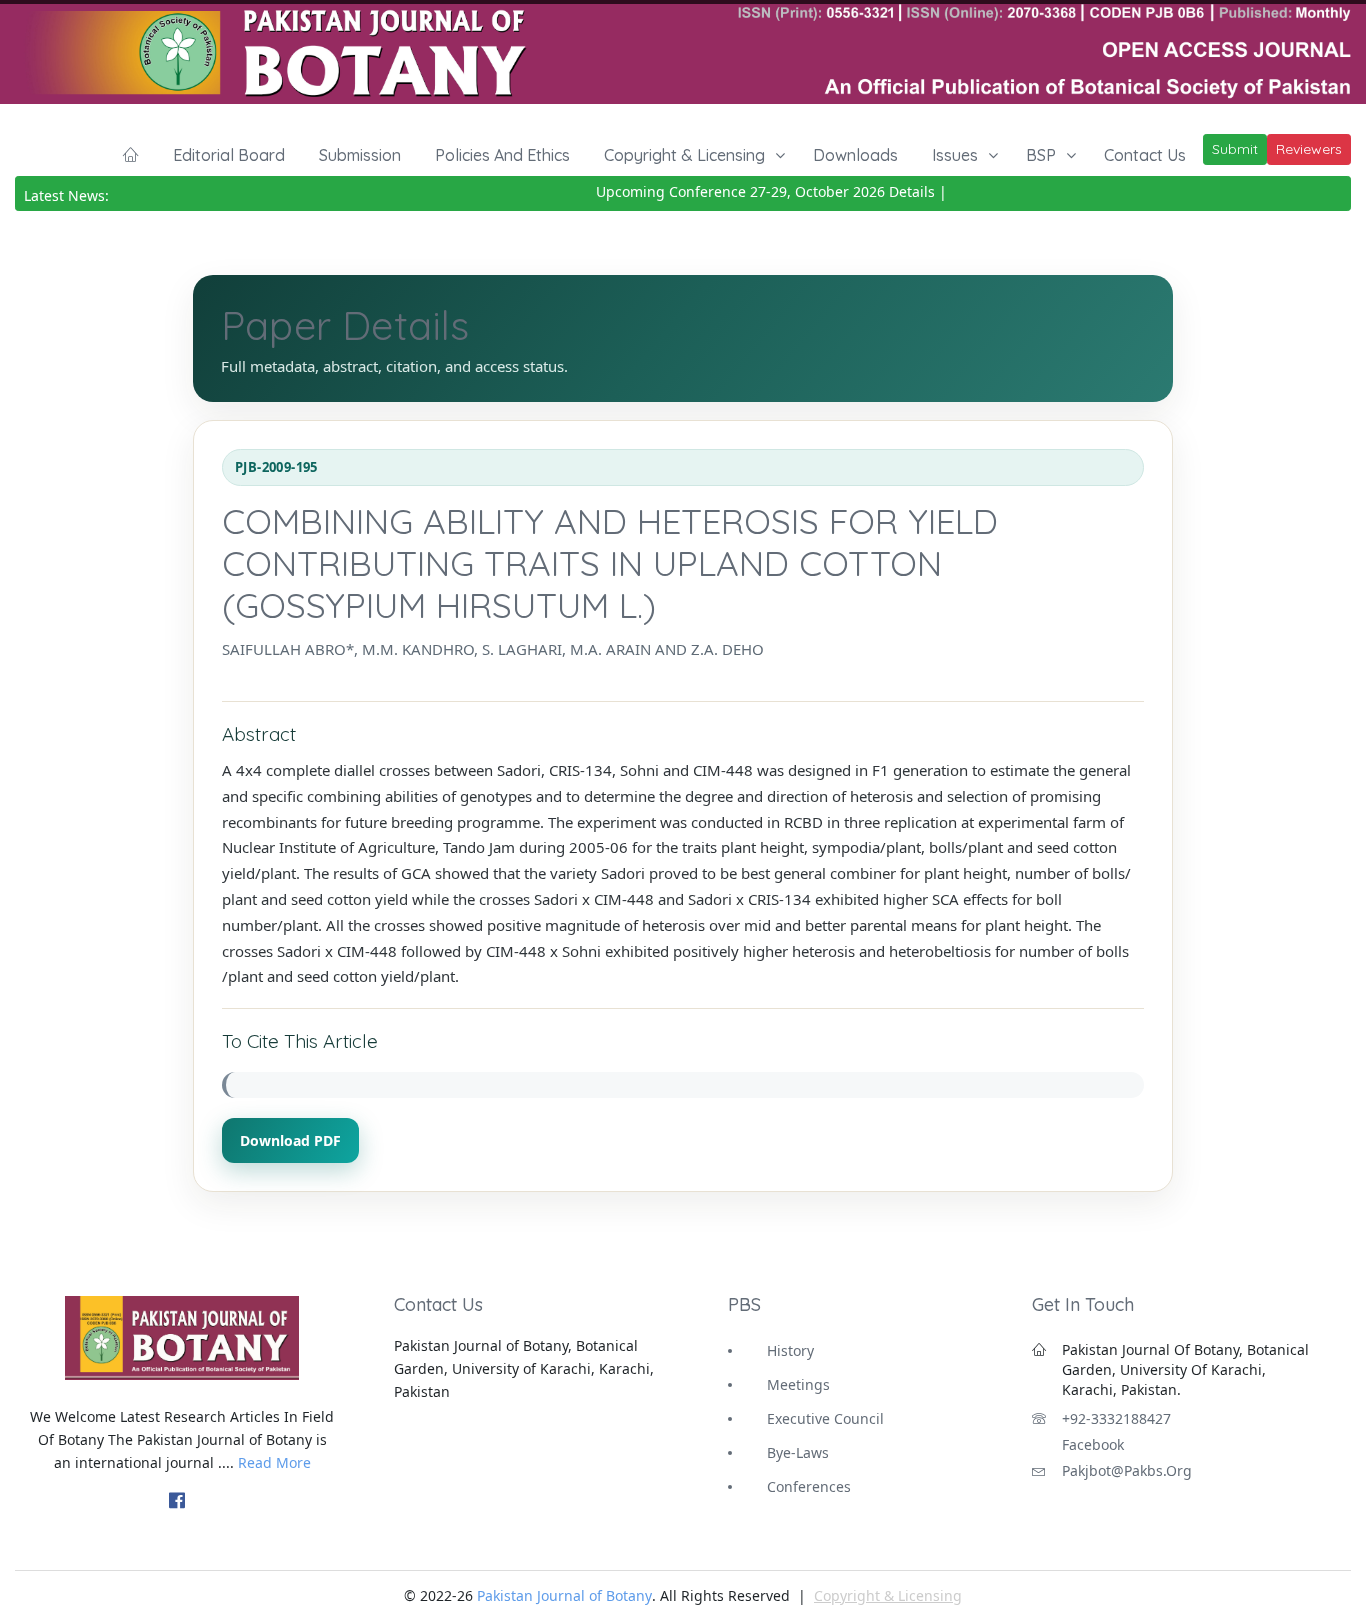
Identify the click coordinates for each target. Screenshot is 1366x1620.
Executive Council (825, 1418)
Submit (1235, 149)
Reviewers (1309, 149)
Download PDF (290, 1140)
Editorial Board (229, 155)
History (790, 1350)
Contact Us (1145, 155)
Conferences (809, 1486)
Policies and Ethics (502, 155)
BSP (1041, 155)
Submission (360, 155)
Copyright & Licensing (684, 155)
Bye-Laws (798, 1452)
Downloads (855, 155)
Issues (955, 155)
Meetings (798, 1384)
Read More (274, 1462)
